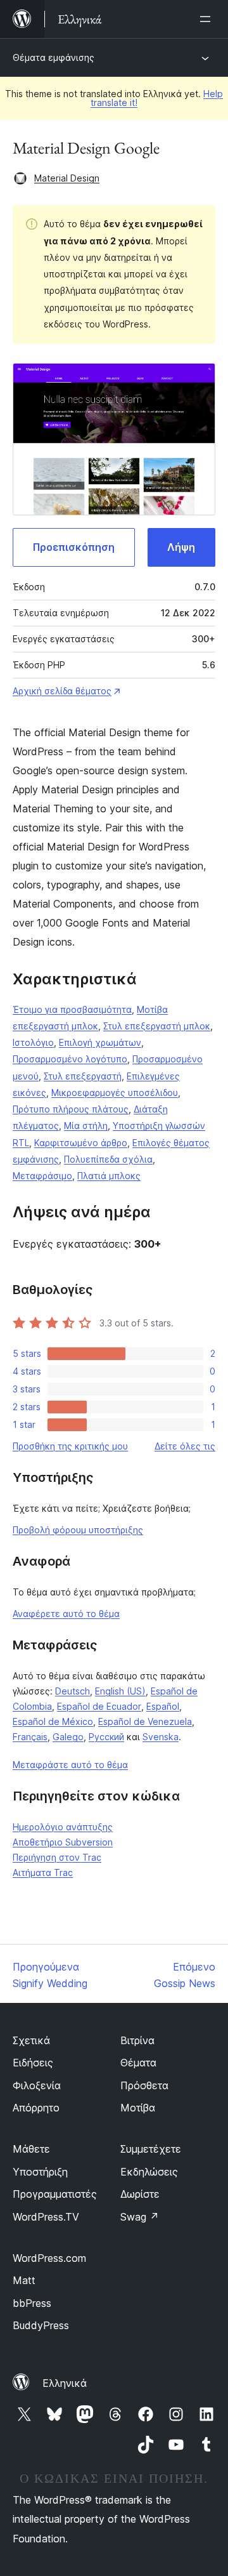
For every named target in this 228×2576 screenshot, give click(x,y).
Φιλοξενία (37, 2085)
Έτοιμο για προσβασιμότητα (72, 1009)
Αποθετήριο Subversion (63, 1842)
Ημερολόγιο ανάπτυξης (63, 1827)
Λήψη (181, 547)
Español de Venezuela (145, 1721)
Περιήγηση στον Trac (57, 1857)
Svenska (161, 1737)
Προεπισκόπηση (74, 547)
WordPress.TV (46, 2217)
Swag (140, 2217)
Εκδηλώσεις (149, 2172)
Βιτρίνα (137, 2040)
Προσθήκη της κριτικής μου (70, 1446)
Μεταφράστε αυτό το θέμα (70, 1765)
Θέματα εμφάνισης (54, 57)
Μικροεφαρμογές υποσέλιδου (115, 1093)
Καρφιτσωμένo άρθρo (81, 1143)
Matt (24, 2280)
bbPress (32, 2303)
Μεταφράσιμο (42, 1176)
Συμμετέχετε (151, 2149)
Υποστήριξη (40, 2172)
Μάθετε (31, 2149)
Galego (68, 1737)
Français (30, 1737)
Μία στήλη (86, 1126)
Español (163, 1706)
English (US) (120, 1691)
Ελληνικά (65, 2383)
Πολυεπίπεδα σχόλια (108, 1159)
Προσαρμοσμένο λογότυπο (70, 1059)
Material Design (67, 178)
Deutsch (73, 1691)
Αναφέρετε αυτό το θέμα (66, 1614)
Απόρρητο (36, 2108)
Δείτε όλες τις (185, 1446)
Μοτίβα (138, 2108)
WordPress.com (49, 2258)
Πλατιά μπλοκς (109, 1176)
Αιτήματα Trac (43, 1873)
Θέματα (138, 2063)
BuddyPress (41, 2325)
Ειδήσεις (33, 2063)
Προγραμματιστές (55, 2194)
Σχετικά (31, 2040)
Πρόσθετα (144, 2085)
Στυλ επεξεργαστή (83, 1076)
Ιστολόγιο (33, 1042)
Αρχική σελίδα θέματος (62, 691)
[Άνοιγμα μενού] (208, 19)
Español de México (53, 1721)
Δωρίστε (140, 2194)
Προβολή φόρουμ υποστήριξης (78, 1530)
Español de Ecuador (99, 1706)
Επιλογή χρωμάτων (100, 1042)
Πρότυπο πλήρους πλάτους (71, 1109)
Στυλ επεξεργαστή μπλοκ (157, 1026)
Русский (106, 1737)
